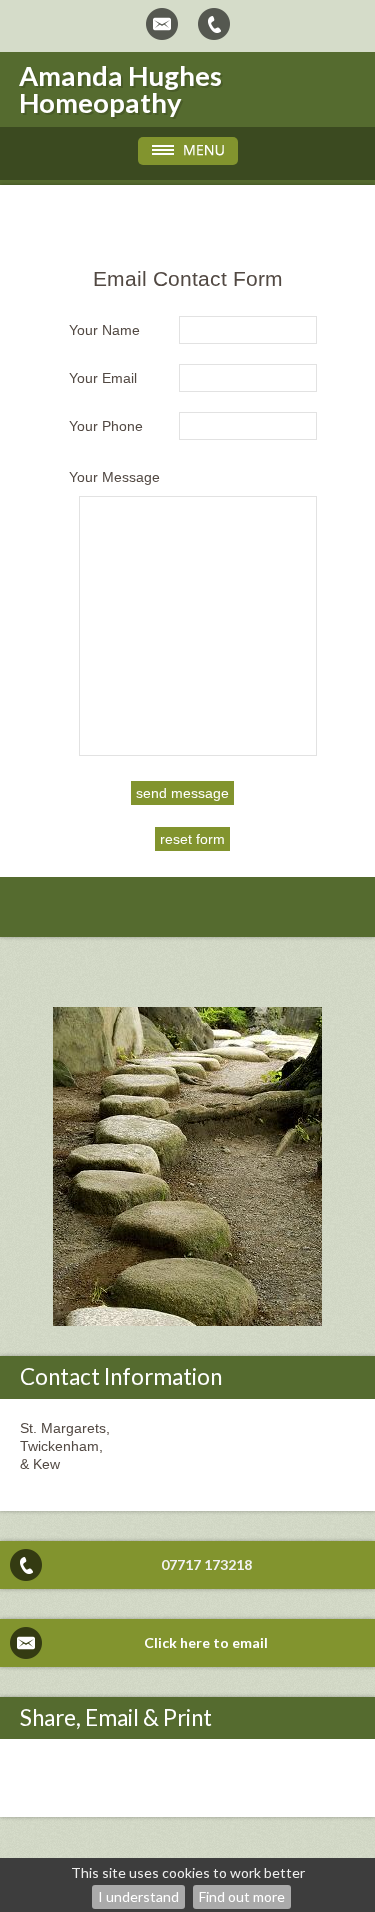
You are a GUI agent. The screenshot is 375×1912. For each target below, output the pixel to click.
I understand (138, 1896)
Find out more (242, 1896)
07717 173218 (206, 1564)
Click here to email (206, 1642)
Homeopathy (100, 102)
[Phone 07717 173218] (214, 24)
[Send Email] (162, 24)
